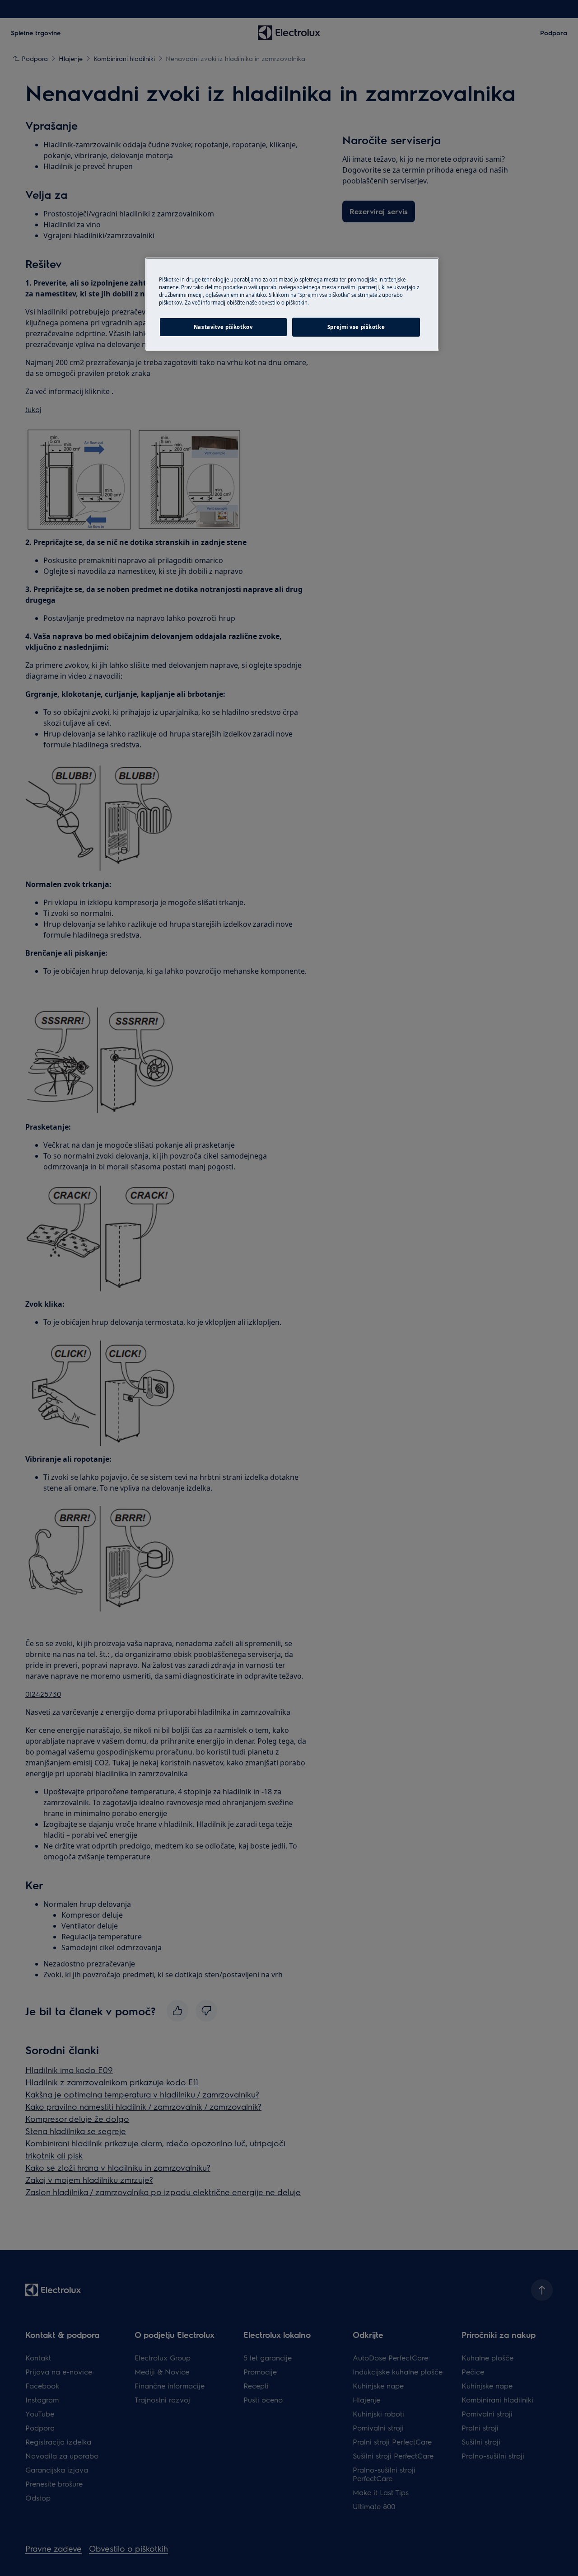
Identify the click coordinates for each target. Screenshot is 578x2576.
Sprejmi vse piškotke (356, 327)
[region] (292, 304)
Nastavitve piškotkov (223, 327)
